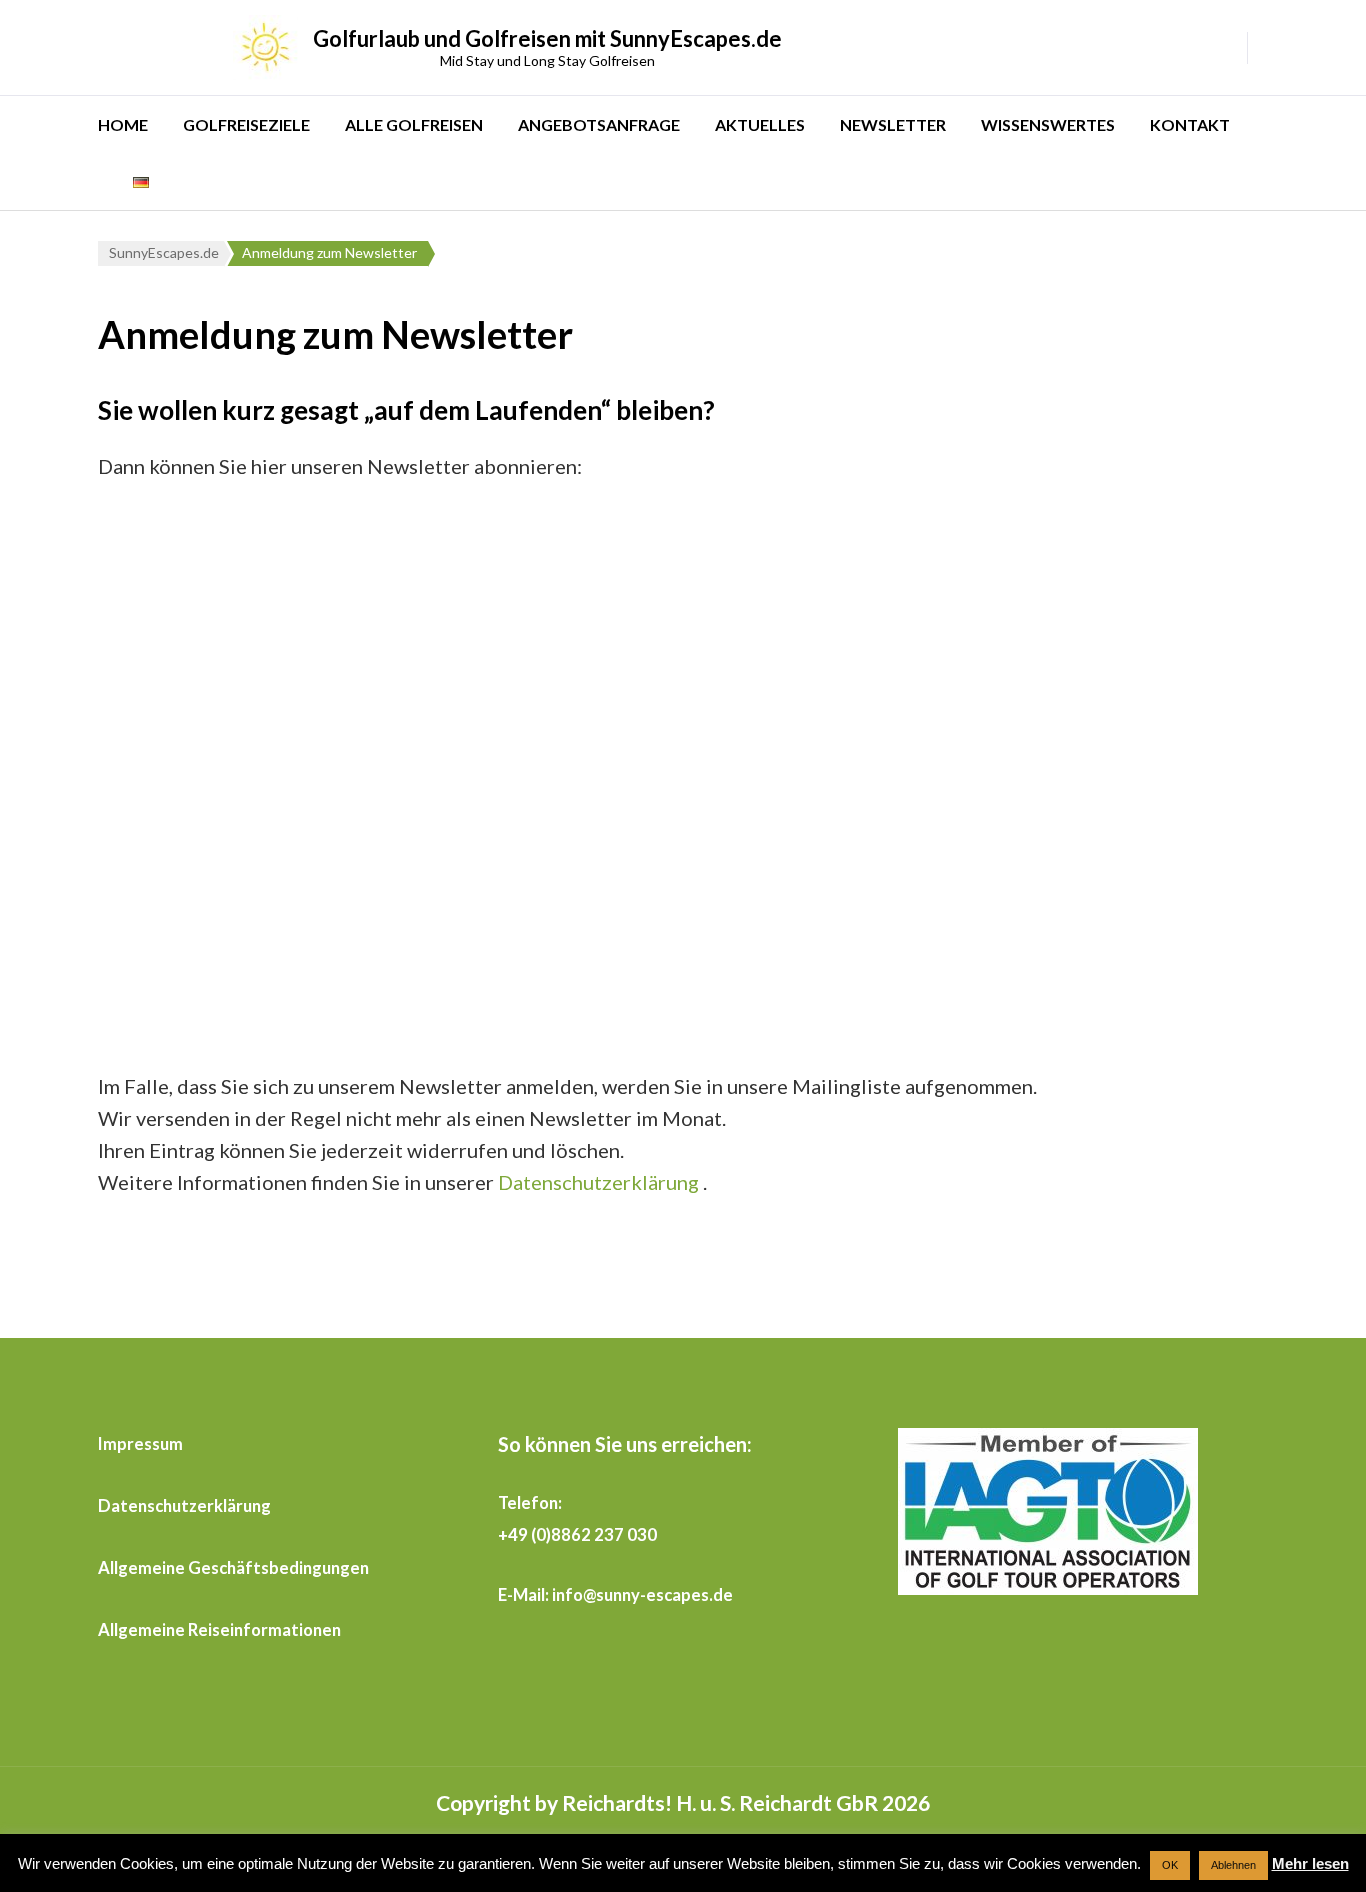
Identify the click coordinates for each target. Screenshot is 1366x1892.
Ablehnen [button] (1233, 1865)
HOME (123, 124)
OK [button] (1170, 1865)
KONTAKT (1190, 124)
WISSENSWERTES (1048, 124)
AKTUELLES (760, 124)
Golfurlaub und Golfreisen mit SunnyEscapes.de (547, 38)
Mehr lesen (1310, 1863)
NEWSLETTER (893, 124)
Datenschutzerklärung (598, 1182)
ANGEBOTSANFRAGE (599, 124)
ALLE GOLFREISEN (414, 124)
